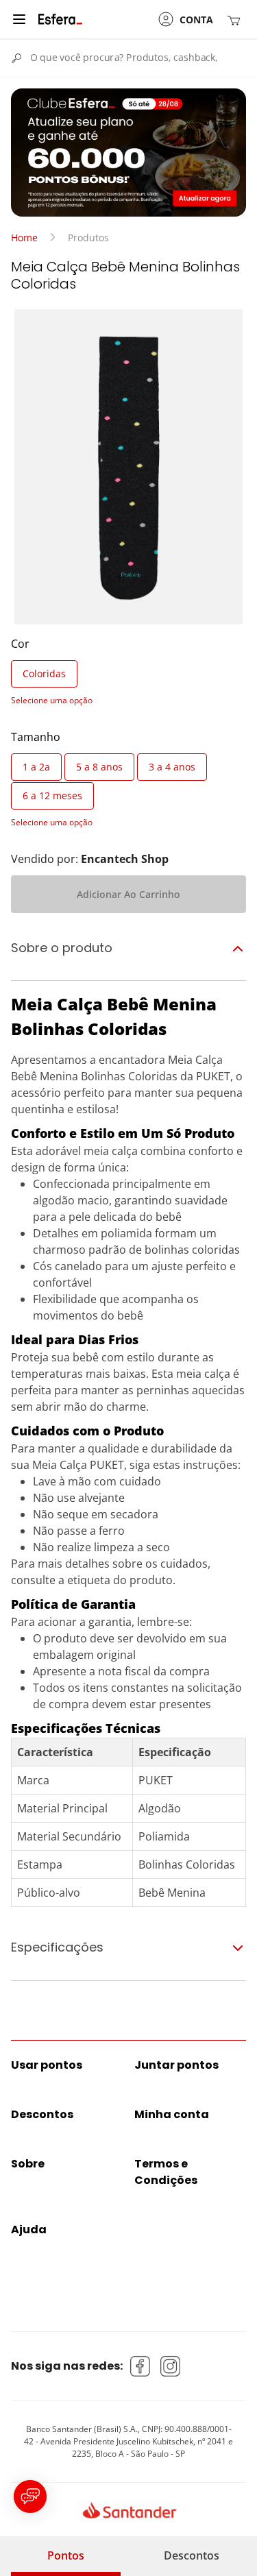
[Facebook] (140, 2366)
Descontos (192, 2555)
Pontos (66, 2555)
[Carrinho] (236, 20)
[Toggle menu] (19, 19)
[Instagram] (171, 2366)
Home (24, 238)
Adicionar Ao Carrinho (128, 894)
